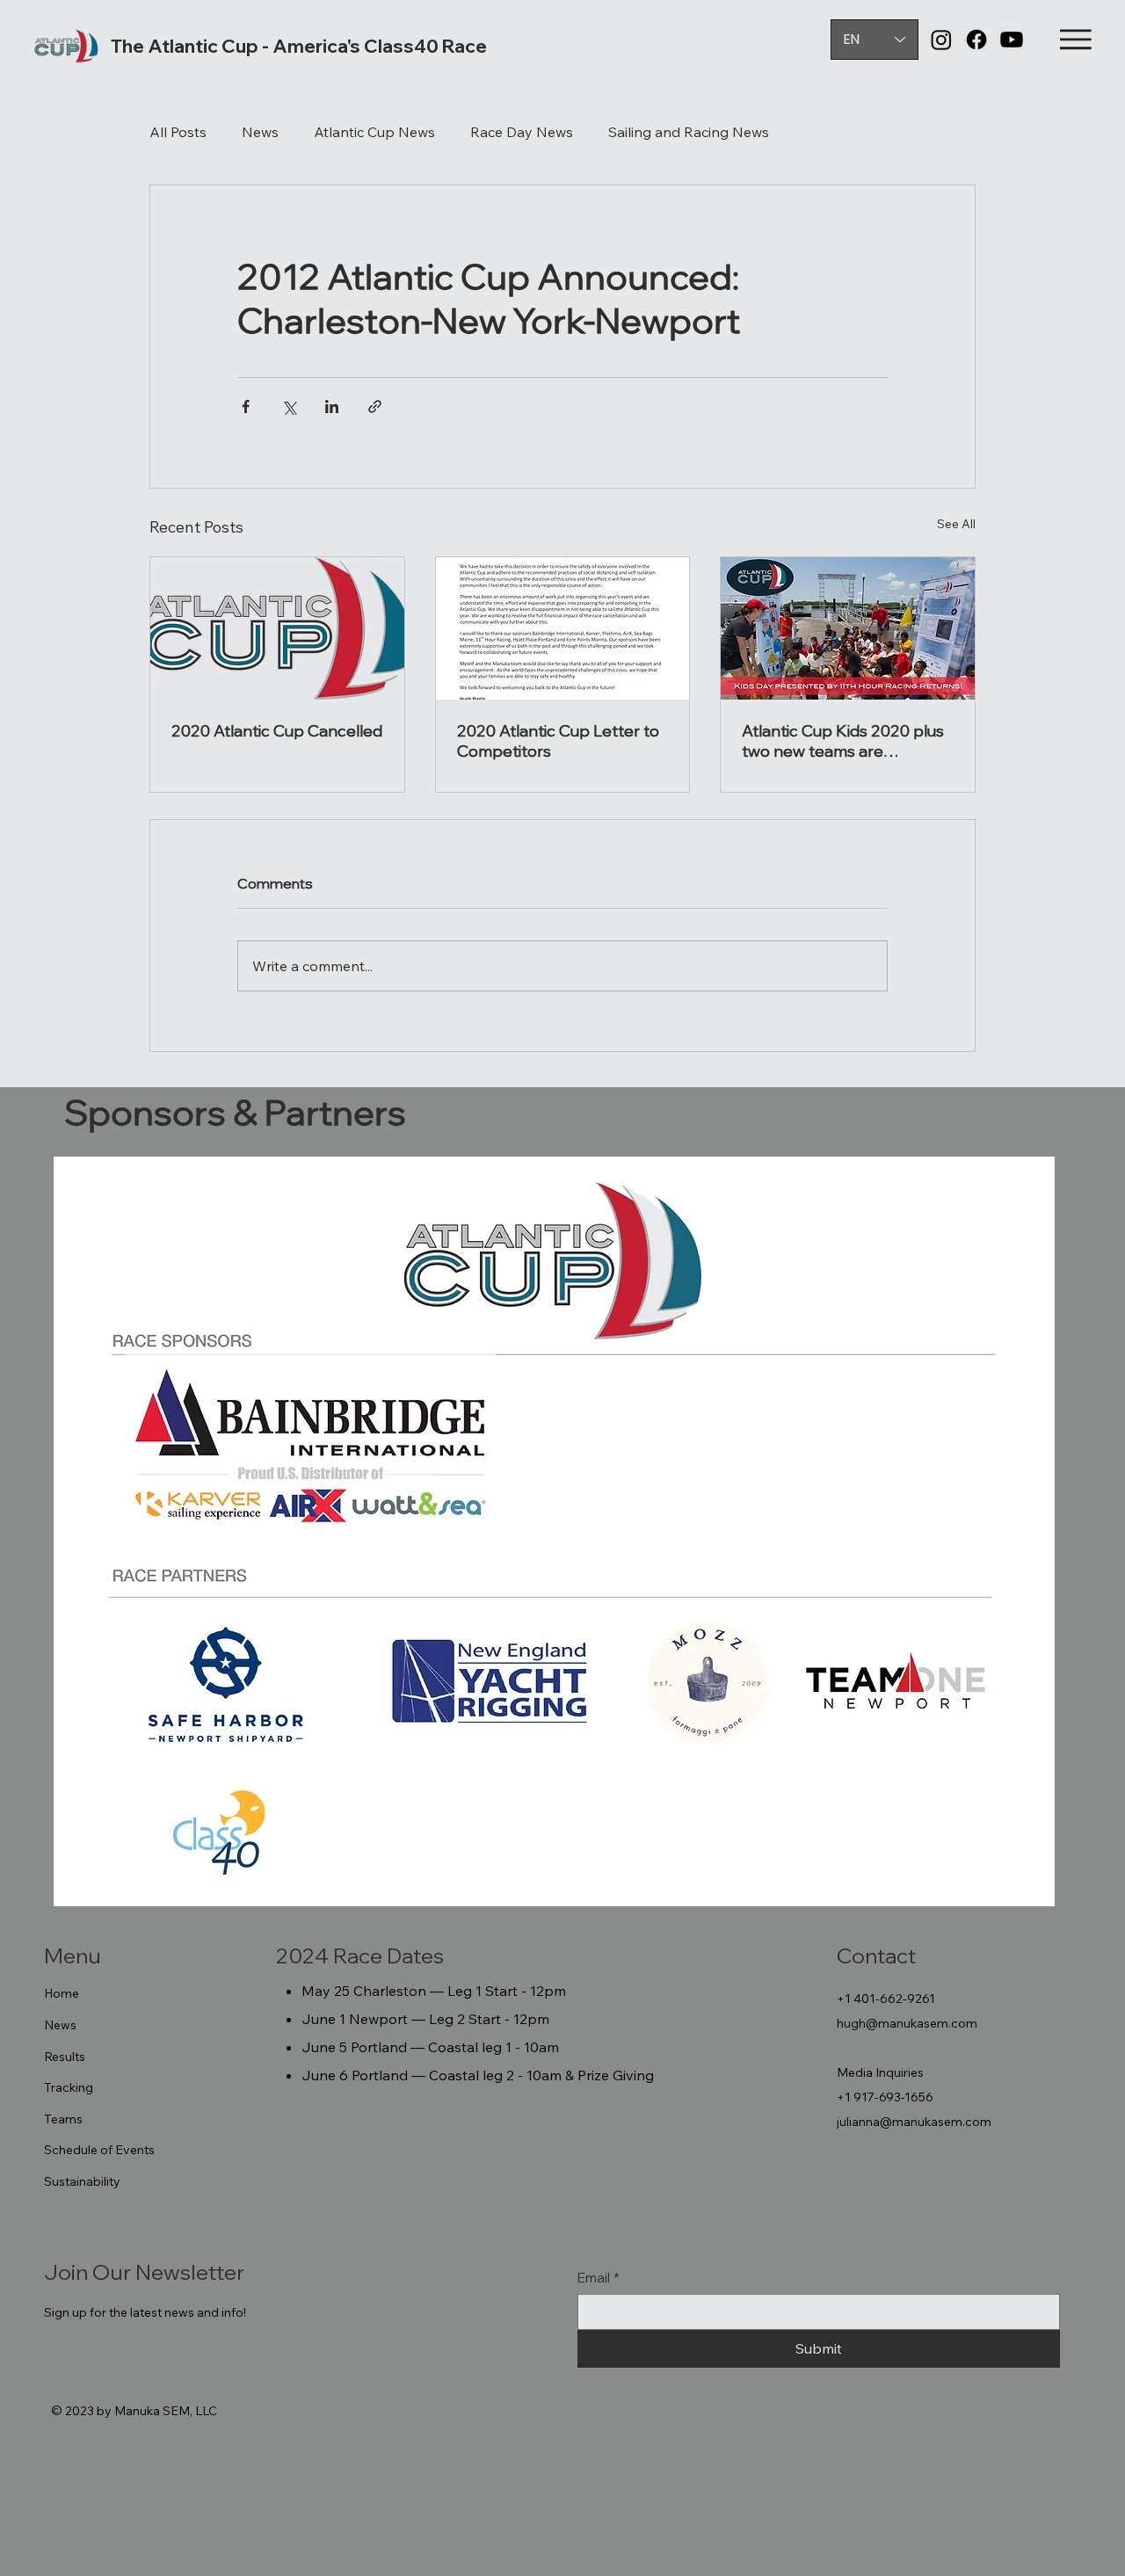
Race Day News (522, 132)
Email (599, 2278)
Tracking (69, 2087)
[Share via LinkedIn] (332, 406)
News (260, 132)
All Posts (178, 132)
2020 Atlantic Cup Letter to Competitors (558, 741)
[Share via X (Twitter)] (289, 406)
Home (62, 1993)
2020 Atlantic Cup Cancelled (277, 731)
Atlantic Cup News (374, 132)
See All (956, 524)
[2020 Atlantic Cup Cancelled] (277, 628)
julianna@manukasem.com (914, 2122)
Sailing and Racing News (689, 132)
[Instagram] (941, 40)
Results (65, 2057)
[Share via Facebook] (246, 406)
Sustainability (82, 2181)
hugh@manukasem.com (907, 2023)
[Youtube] (1012, 40)
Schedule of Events (99, 2150)
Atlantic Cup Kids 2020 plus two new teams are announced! (843, 741)
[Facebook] (976, 40)
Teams (63, 2119)
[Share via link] (375, 406)
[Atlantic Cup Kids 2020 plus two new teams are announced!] (848, 628)
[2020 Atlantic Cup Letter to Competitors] (563, 628)
